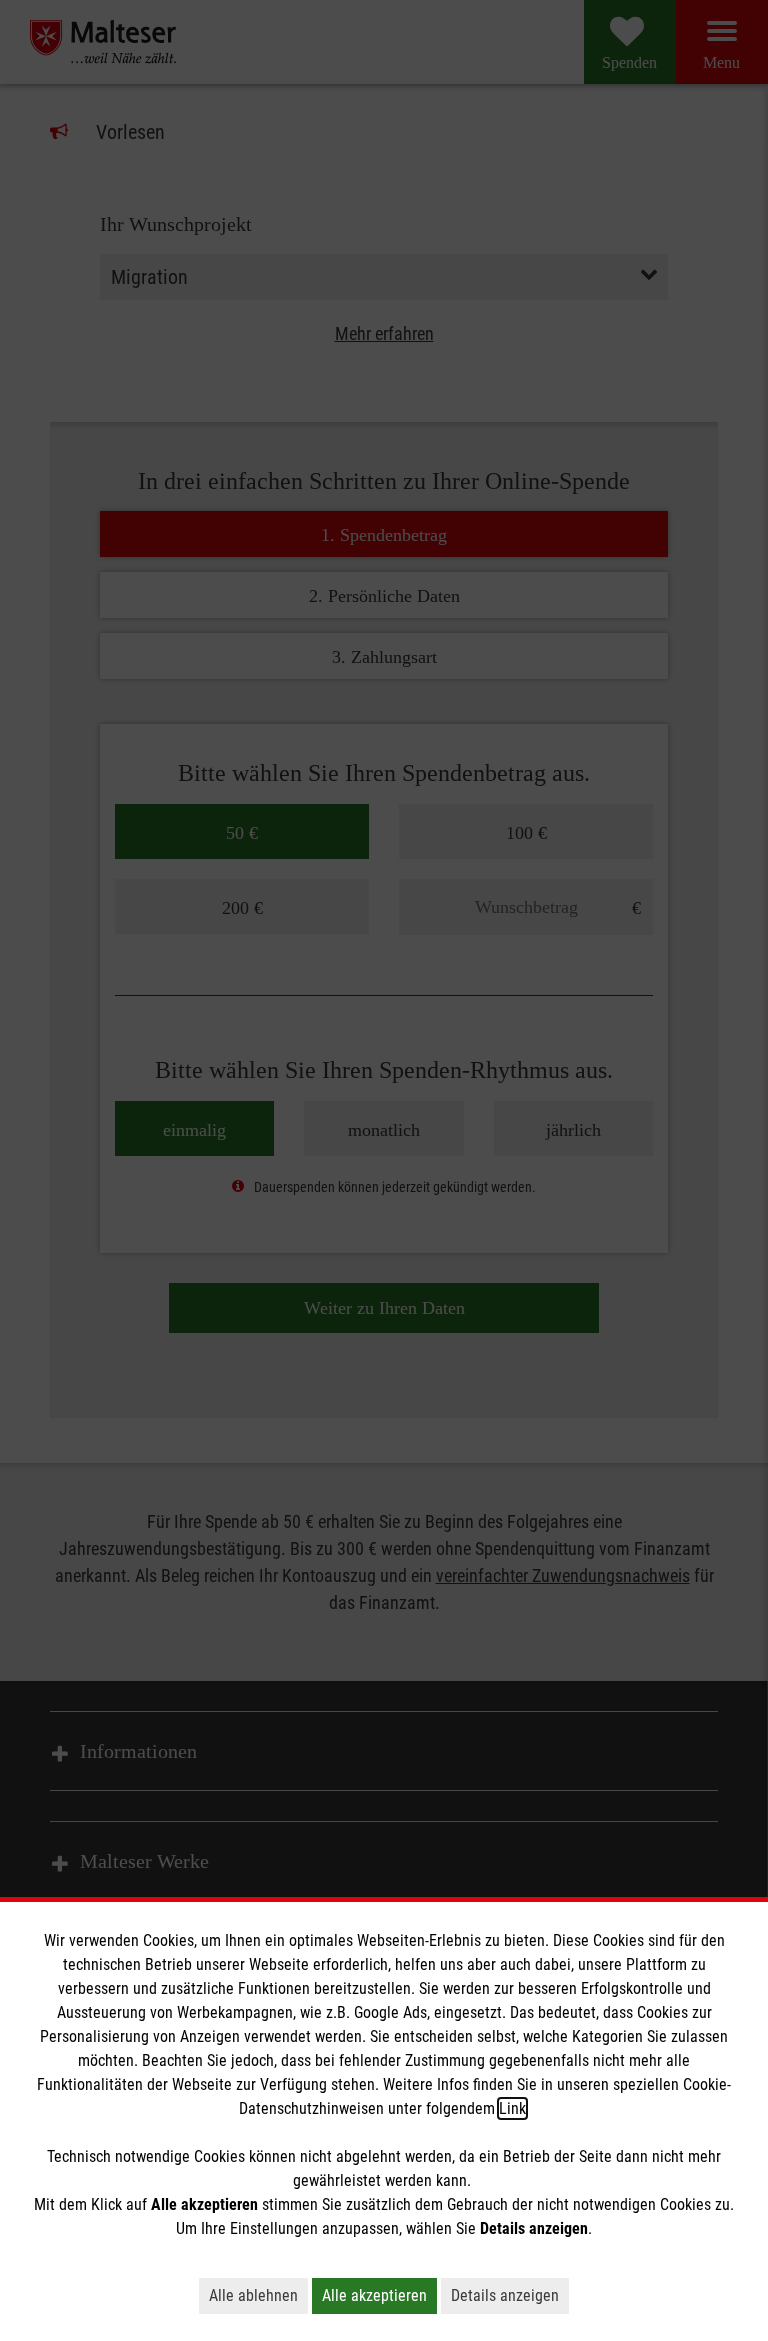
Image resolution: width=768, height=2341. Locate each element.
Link (512, 2108)
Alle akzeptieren (374, 2295)
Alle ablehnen (253, 2295)
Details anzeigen (505, 2295)
